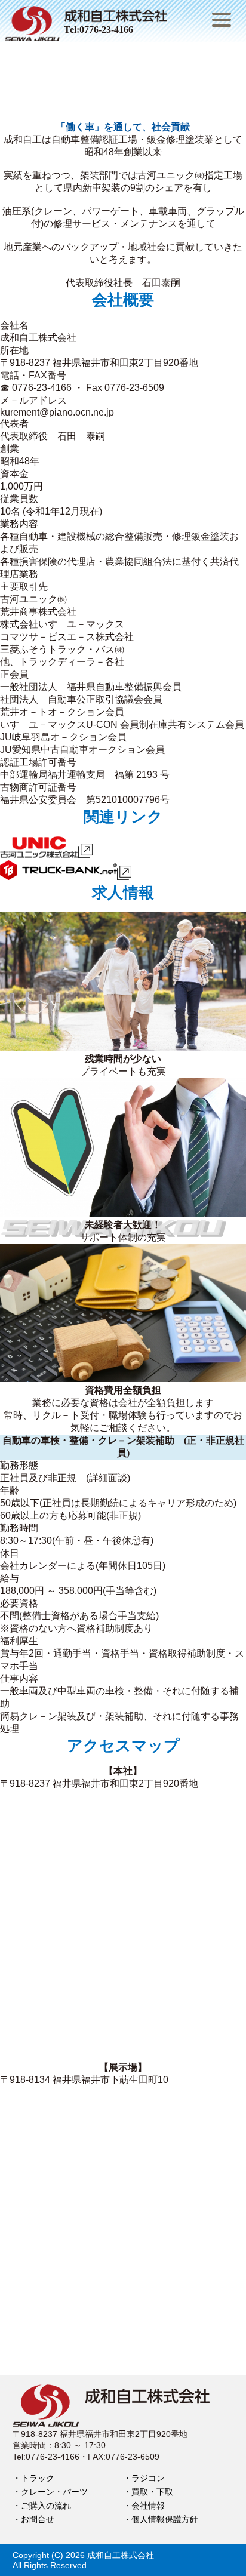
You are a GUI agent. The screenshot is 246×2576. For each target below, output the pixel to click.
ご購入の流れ (46, 2506)
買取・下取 (152, 2492)
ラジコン (148, 2478)
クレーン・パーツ (54, 2492)
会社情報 (148, 2506)
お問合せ (38, 2519)
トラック (38, 2478)
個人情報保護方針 (165, 2519)
